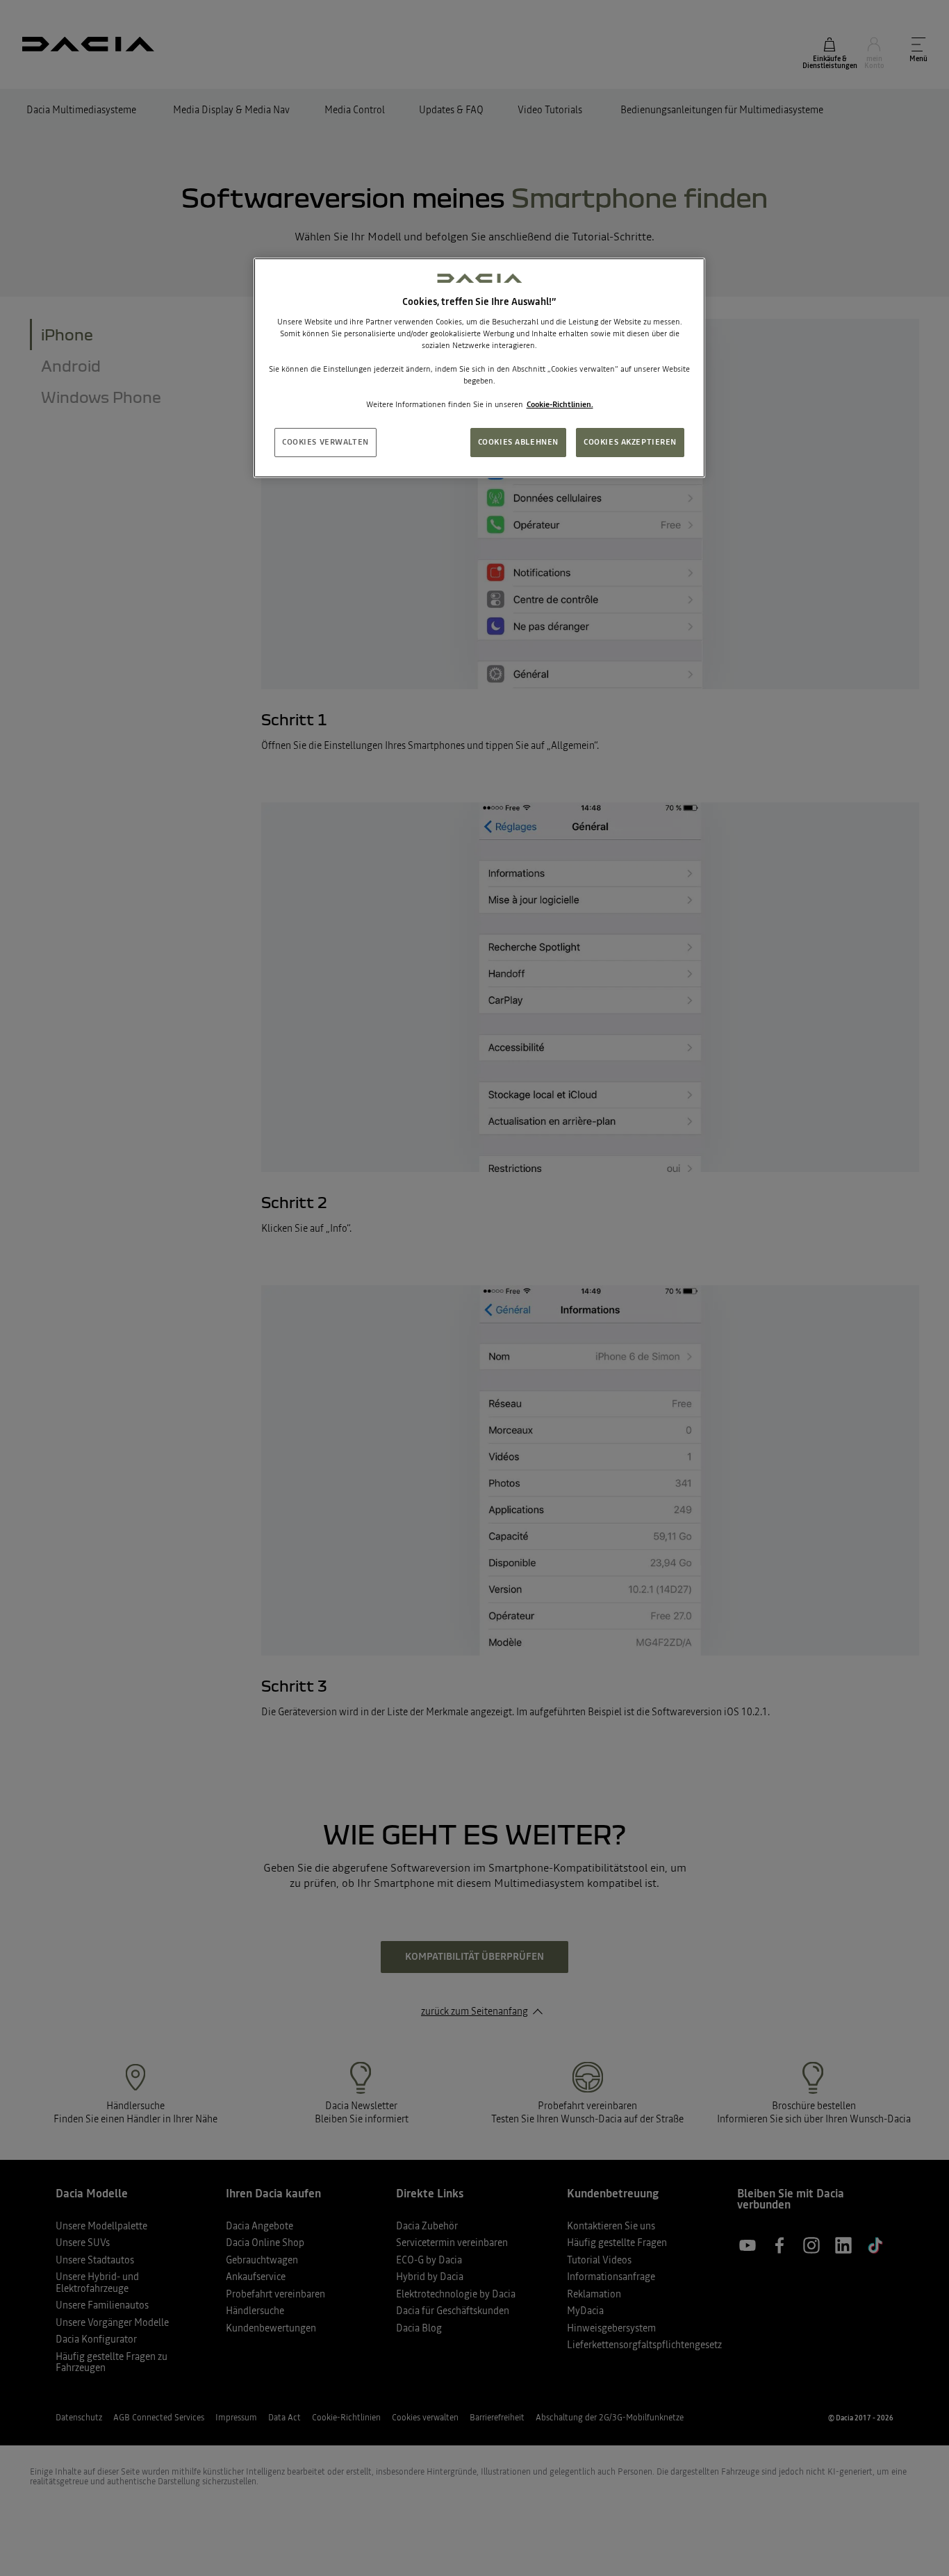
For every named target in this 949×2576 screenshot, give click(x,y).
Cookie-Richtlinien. (560, 404)
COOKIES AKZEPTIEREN (630, 442)
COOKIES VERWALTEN (325, 442)
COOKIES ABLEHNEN (518, 442)
